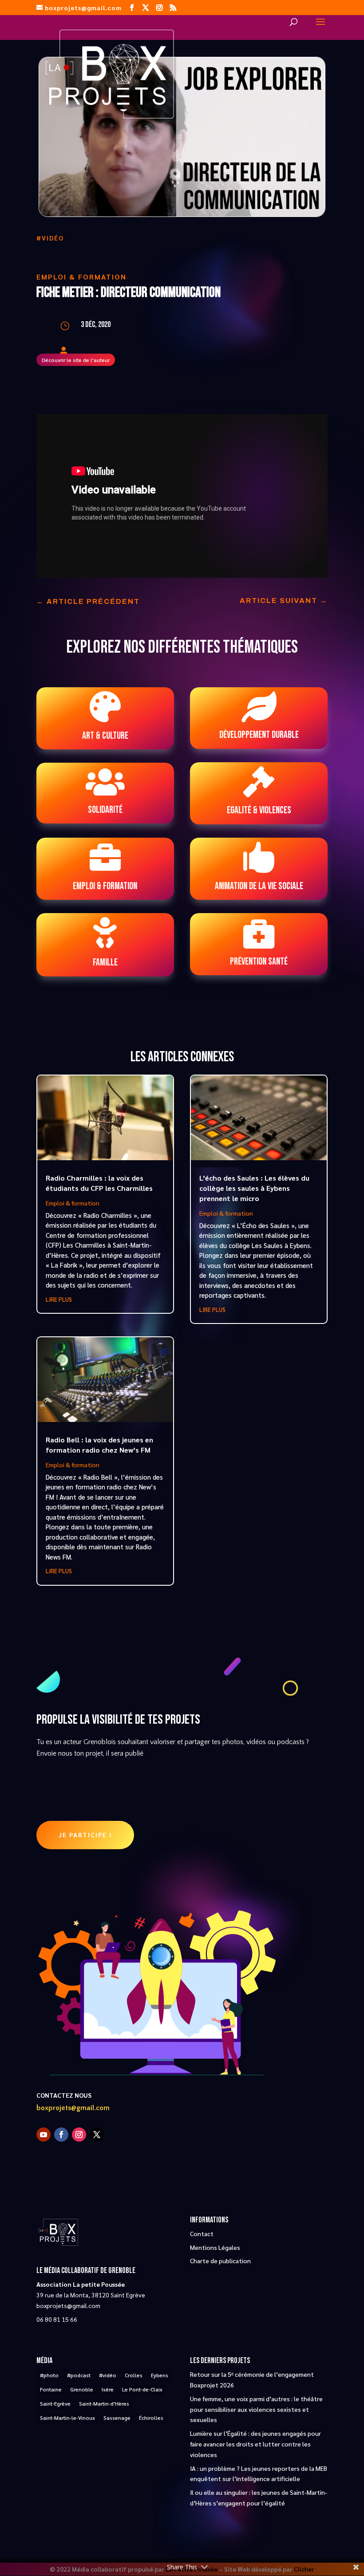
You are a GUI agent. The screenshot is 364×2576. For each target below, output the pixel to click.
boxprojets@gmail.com (73, 2108)
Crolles (134, 2375)
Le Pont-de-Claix (142, 2389)
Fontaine (51, 2389)
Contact (202, 2233)
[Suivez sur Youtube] (44, 2135)
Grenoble (82, 2389)
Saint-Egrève (55, 2403)
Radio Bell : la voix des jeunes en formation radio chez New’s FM (99, 1445)
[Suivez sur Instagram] (79, 2135)
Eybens (160, 2375)
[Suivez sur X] (97, 2135)
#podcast (79, 2375)
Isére (108, 2389)
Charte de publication (220, 2261)
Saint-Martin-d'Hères (104, 2403)
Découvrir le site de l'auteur (76, 360)
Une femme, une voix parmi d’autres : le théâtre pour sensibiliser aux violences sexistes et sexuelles (256, 2409)
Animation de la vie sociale (259, 886)
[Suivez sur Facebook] (61, 2135)
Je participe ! (85, 1835)
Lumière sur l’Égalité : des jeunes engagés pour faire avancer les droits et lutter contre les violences (255, 2444)
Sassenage (117, 2418)
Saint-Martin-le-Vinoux (67, 2418)
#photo (49, 2375)
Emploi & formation (81, 277)
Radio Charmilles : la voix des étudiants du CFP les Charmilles (99, 1183)
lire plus (59, 1299)
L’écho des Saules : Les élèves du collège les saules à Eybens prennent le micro (254, 1188)
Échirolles (151, 2418)
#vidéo (50, 238)
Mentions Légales (215, 2247)
